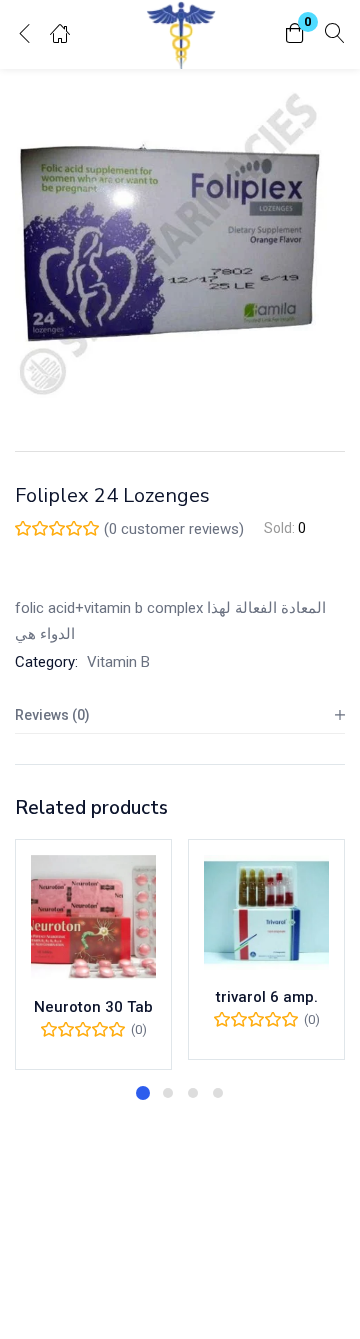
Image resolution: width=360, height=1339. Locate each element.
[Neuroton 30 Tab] (93, 917)
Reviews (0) (52, 715)
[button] (295, 34)
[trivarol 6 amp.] (266, 912)
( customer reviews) (174, 529)
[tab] (180, 715)
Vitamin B (118, 662)
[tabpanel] (93, 954)
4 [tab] (218, 1093)
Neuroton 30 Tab (93, 1007)
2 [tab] (168, 1093)
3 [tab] (193, 1093)
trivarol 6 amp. (267, 997)
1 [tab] (143, 1093)
